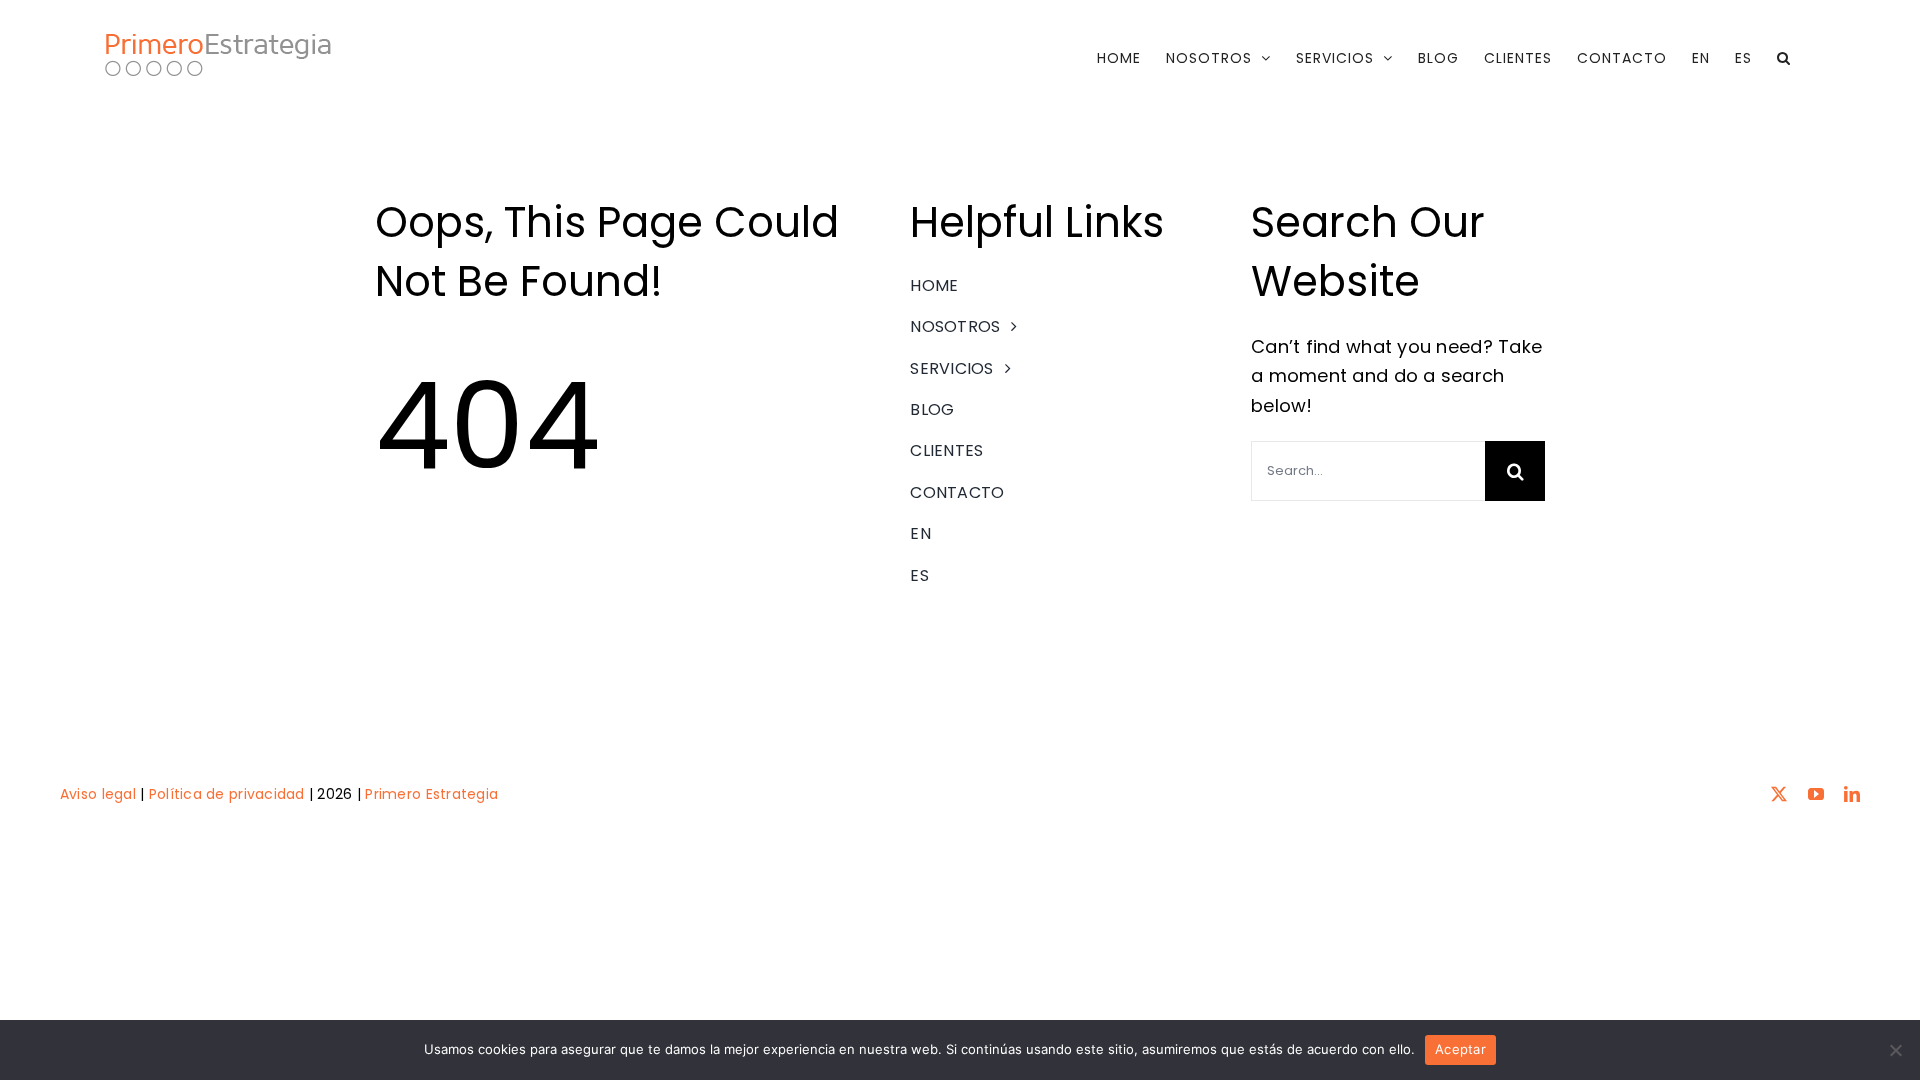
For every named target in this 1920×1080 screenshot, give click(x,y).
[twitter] (1779, 794)
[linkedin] (1852, 794)
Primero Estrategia (431, 794)
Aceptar (1460, 1049)
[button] (1784, 58)
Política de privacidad (227, 794)
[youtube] (1816, 794)
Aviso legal (98, 794)
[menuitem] (1701, 58)
